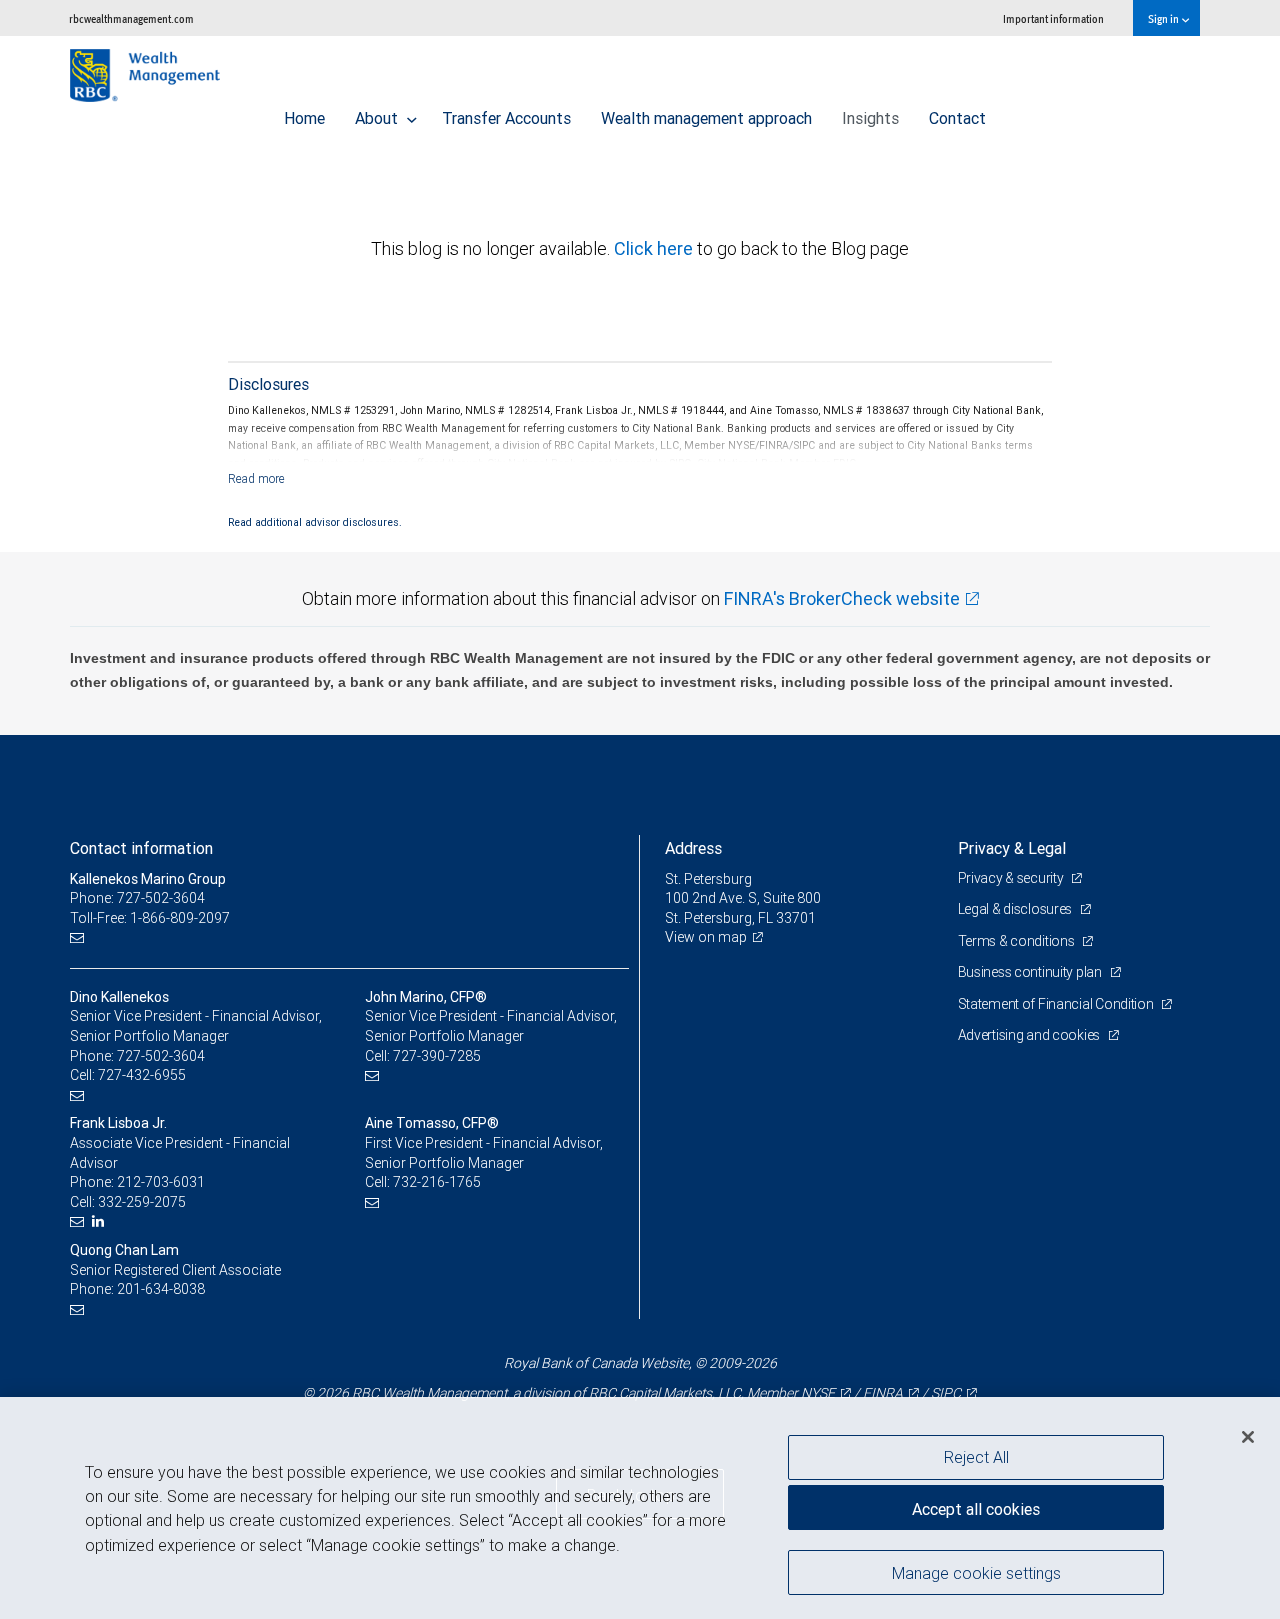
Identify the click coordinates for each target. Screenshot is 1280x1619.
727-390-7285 (437, 1056)
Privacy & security (1012, 878)
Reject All (976, 1457)
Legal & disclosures (1016, 909)
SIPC (946, 1393)
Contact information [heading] (141, 848)
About (378, 118)
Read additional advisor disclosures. (315, 522)
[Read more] (256, 478)
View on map (706, 937)
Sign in (1164, 18)
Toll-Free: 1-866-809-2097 (150, 918)
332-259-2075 (142, 1202)
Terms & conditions (1018, 941)
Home (304, 118)
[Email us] (79, 937)
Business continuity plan (1031, 972)
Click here (655, 248)
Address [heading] (693, 848)
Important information (1053, 18)
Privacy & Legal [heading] (1012, 848)
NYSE (818, 1393)
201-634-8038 (161, 1289)
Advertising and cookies (1030, 1035)
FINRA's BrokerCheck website (842, 598)
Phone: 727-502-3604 (137, 898)
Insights (870, 118)
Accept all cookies (976, 1509)
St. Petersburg (708, 879)
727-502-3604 (161, 1056)
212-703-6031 (161, 1182)
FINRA (883, 1393)
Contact (957, 118)
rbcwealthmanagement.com (131, 18)
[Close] (1248, 1437)
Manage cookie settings (976, 1572)
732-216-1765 (437, 1182)
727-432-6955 (142, 1075)
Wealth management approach (706, 118)
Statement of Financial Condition (1057, 1004)
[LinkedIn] (100, 1221)
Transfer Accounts (506, 118)
